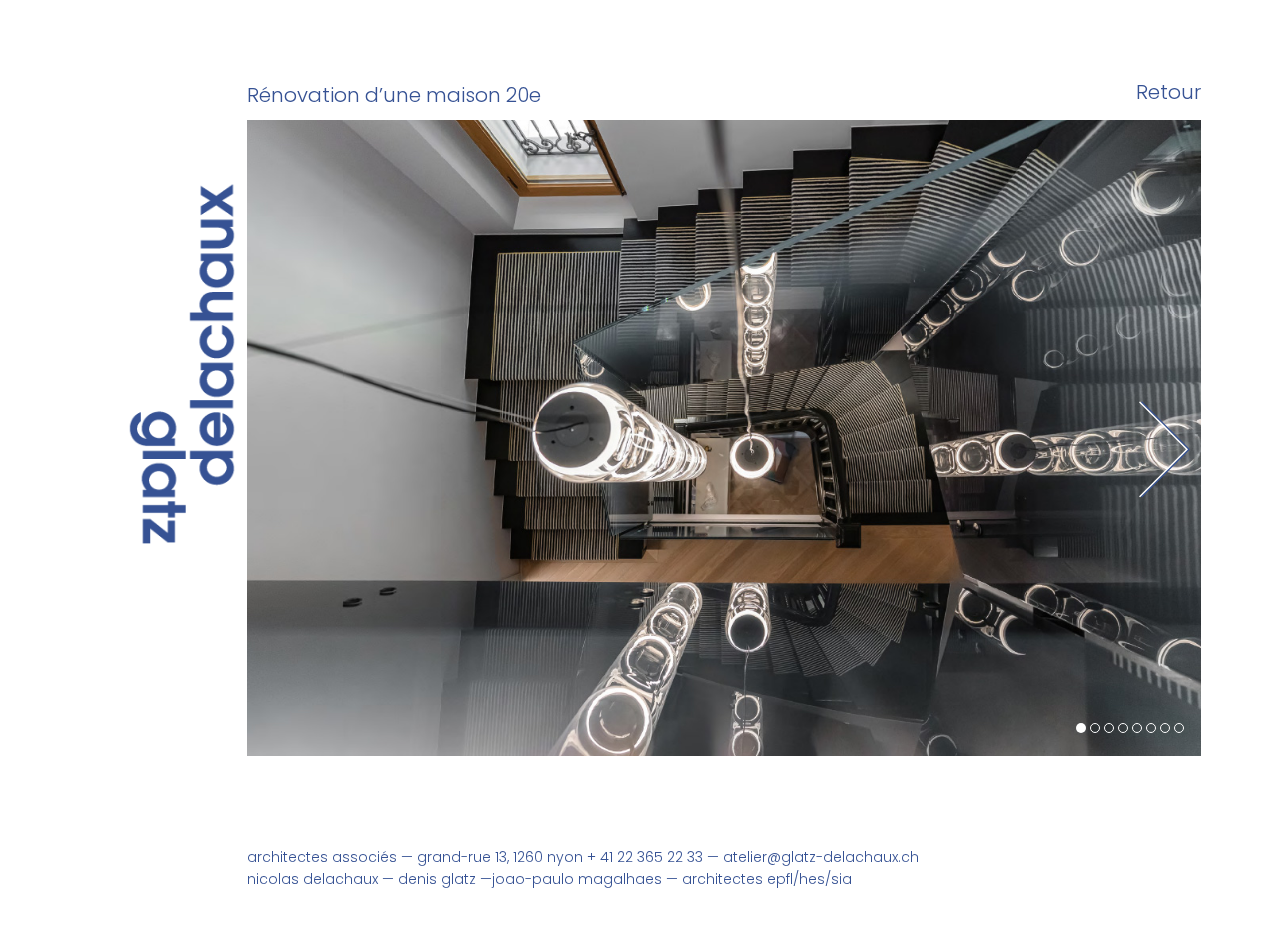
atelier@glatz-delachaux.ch (821, 857)
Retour (1168, 92)
